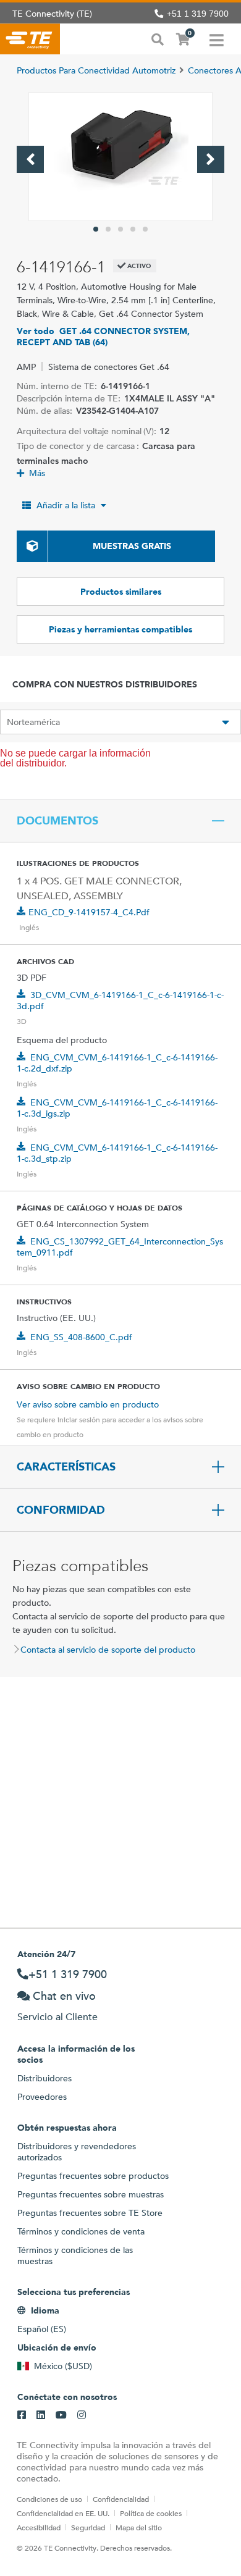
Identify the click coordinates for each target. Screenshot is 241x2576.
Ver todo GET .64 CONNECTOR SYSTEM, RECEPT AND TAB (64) (103, 337)
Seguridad (88, 2527)
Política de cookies (151, 2513)
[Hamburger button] (217, 39)
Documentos (57, 821)
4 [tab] (133, 229)
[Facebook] (22, 2415)
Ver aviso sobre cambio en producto (88, 1404)
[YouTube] (61, 2415)
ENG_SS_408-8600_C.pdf (81, 1337)
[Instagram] (82, 2415)
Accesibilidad (39, 2527)
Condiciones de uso (49, 2499)
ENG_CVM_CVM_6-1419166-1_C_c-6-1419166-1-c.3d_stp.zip (117, 1153)
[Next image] (211, 159)
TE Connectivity (30, 39)
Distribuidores (44, 2078)
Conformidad (61, 1510)
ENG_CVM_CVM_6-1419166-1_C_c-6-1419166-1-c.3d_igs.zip (117, 1108)
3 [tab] (120, 229)
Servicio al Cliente (57, 2017)
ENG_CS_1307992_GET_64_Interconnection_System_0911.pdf (120, 1247)
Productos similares (121, 592)
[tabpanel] (120, 157)
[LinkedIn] (41, 2415)
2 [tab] (108, 229)
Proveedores (42, 2097)
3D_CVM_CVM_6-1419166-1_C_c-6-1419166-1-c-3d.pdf (120, 1001)
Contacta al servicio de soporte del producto (108, 1650)
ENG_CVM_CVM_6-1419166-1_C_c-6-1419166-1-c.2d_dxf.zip (117, 1063)
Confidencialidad (121, 2499)
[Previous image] (30, 159)
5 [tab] (145, 229)
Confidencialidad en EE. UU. (63, 2513)
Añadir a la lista (66, 505)
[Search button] (158, 38)
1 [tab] (96, 229)
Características (66, 1467)
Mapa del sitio (139, 2527)
